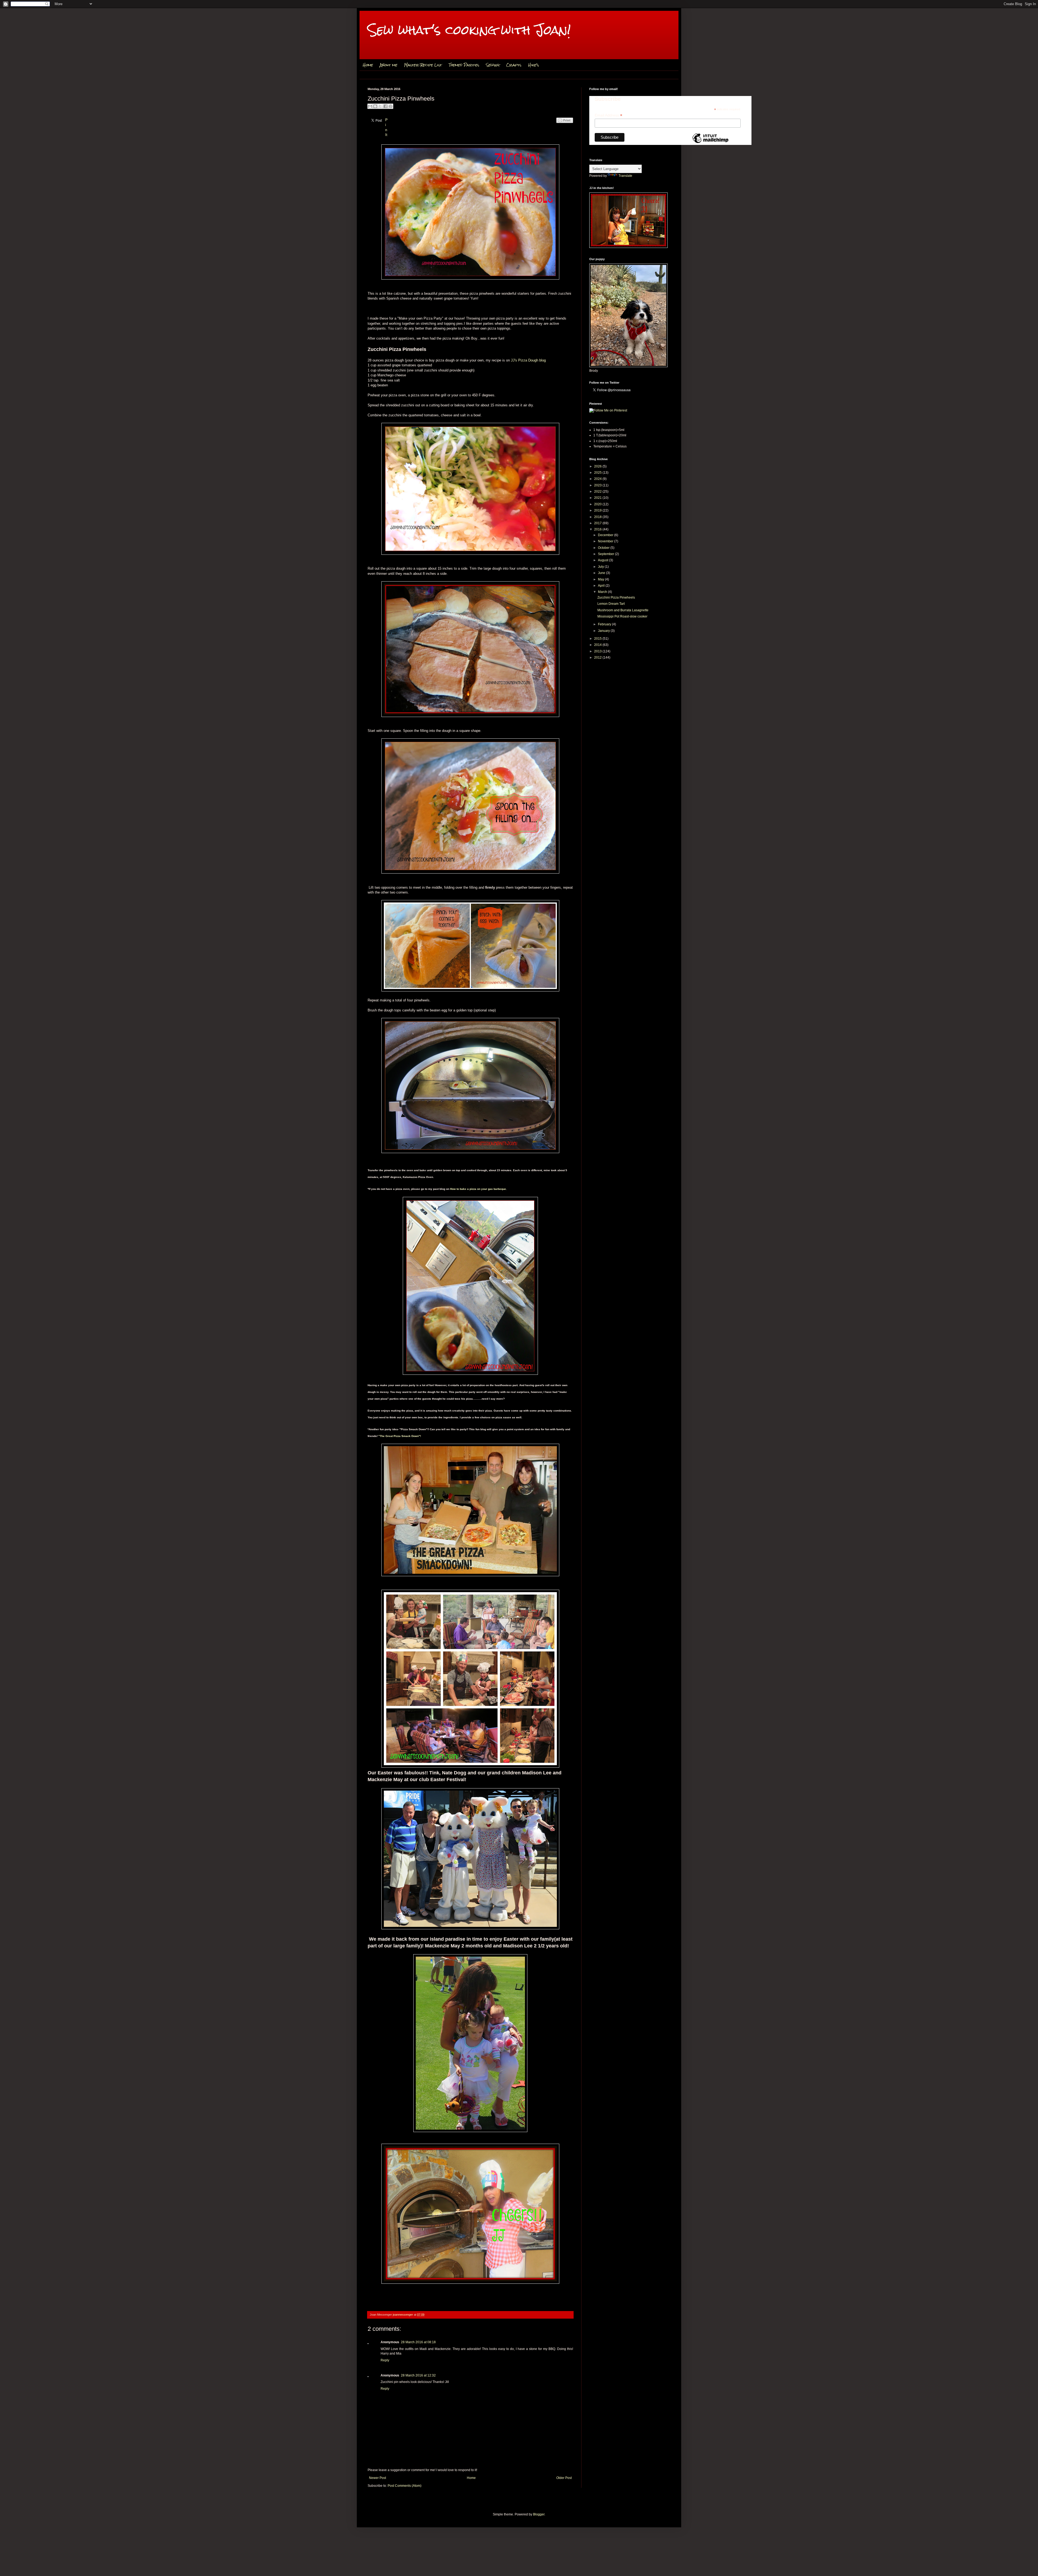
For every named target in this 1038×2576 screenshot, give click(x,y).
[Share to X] (380, 106)
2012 (598, 658)
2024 (598, 479)
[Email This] (370, 106)
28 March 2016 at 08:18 (418, 2342)
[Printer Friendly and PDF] (565, 126)
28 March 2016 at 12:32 (418, 2375)
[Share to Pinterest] (391, 106)
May (601, 579)
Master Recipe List (423, 65)
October (604, 548)
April (602, 586)
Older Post (564, 2478)
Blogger (539, 2514)
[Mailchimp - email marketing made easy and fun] (710, 143)
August (603, 560)
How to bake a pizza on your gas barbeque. (478, 1189)
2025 (598, 473)
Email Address (608, 115)
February (605, 624)
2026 (598, 466)
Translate (625, 176)
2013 (598, 651)
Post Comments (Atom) (405, 2486)
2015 (598, 639)
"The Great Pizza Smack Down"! (400, 1436)
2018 (598, 517)
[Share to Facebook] (385, 106)
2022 (598, 492)
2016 (598, 529)
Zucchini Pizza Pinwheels (616, 597)
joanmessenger (403, 2315)
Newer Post (377, 2478)
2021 (598, 498)
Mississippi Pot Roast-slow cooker (622, 616)
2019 (598, 510)
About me (389, 65)
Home (368, 65)
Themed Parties (464, 65)
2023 (598, 485)
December (606, 535)
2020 (598, 504)
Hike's (534, 65)
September (606, 554)
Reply (385, 2360)
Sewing (493, 65)
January (604, 631)
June (602, 573)
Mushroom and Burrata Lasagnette (623, 610)
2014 (598, 645)
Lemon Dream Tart (611, 604)
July (601, 567)
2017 (598, 523)
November (606, 541)
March (603, 592)
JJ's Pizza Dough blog (528, 360)
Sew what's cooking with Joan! (469, 30)
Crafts (514, 65)
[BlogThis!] (375, 106)
